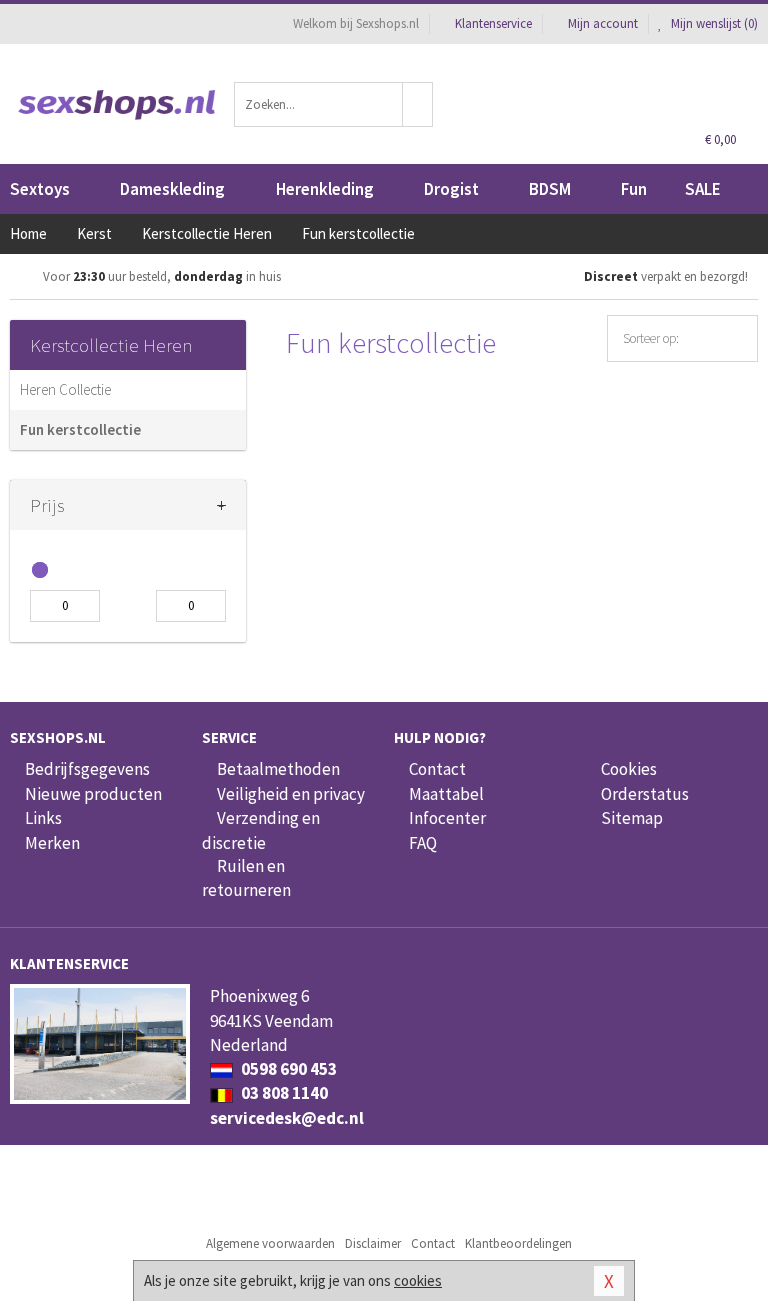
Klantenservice (493, 23)
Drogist (451, 189)
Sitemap (632, 818)
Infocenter (447, 818)
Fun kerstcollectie (80, 429)
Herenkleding (325, 189)
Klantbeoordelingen (518, 1243)
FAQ (423, 843)
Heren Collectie (65, 389)
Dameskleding (172, 189)
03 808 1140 (283, 1093)
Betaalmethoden (278, 769)
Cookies (629, 769)
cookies (418, 1280)
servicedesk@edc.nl (287, 1118)
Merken (52, 843)
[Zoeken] (418, 104)
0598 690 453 (287, 1069)
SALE (703, 189)
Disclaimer (373, 1243)
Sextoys (40, 189)
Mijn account (603, 23)
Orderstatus (645, 794)
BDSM (550, 189)
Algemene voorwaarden (270, 1243)
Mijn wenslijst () (713, 23)
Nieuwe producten (93, 794)
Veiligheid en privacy (291, 794)
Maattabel (446, 794)
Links (43, 818)
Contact (437, 769)
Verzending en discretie (261, 830)
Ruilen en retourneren (246, 878)
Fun (634, 189)
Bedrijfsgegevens (87, 769)
